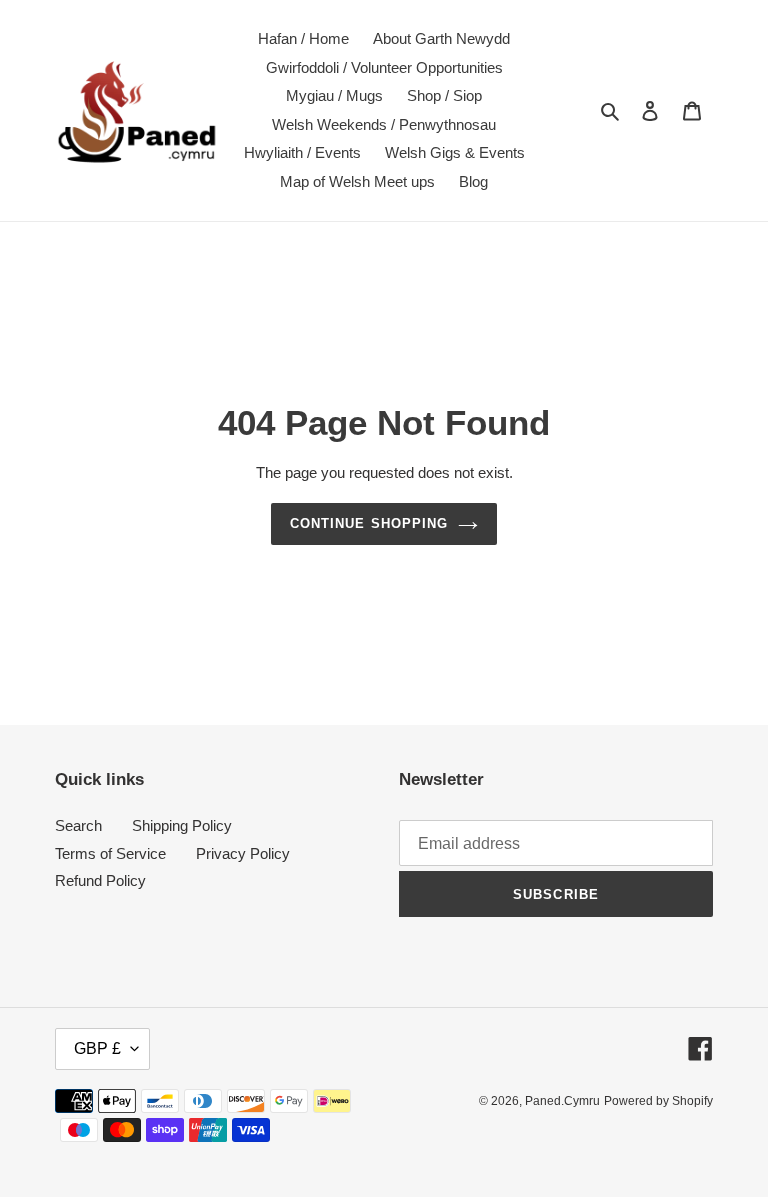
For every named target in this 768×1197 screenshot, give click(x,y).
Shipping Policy (182, 825)
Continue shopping (369, 523)
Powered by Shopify (658, 1101)
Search (78, 825)
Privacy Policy (243, 853)
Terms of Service (110, 853)
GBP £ (97, 1048)
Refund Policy (100, 880)
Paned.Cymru (562, 1101)
